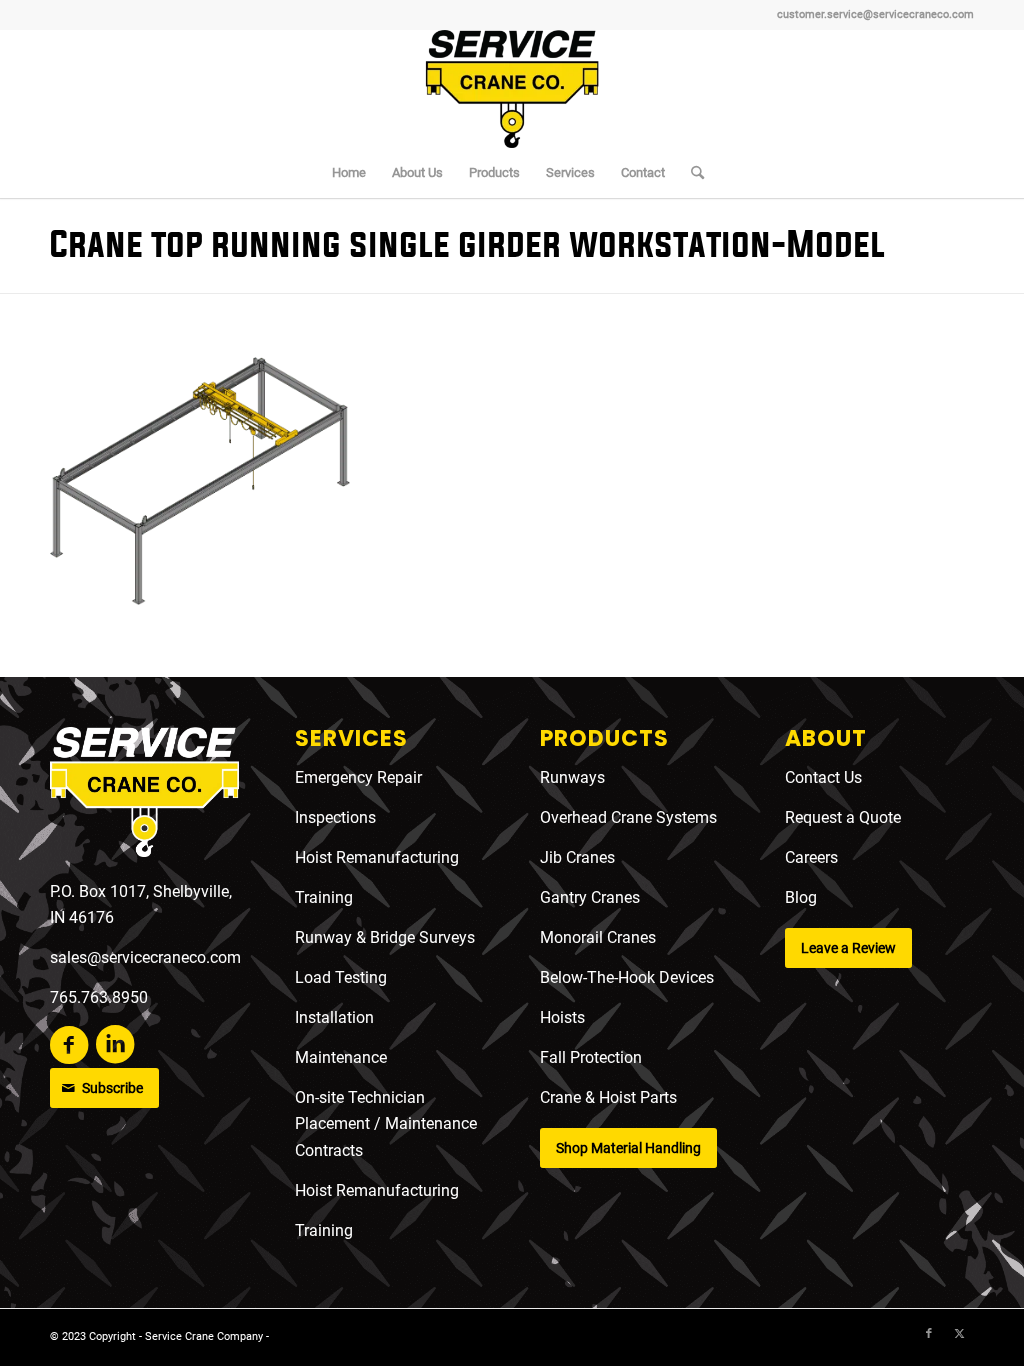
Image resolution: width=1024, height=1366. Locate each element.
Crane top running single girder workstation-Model (467, 245)
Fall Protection (591, 1057)
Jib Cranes (577, 857)
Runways (572, 777)
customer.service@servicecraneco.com (875, 14)
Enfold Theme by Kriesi (329, 1336)
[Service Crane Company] (512, 89)
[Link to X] (959, 1334)
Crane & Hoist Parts (608, 1097)
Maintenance (341, 1057)
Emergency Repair (358, 777)
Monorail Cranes (598, 937)
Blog (801, 897)
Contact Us (823, 777)
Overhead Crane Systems (628, 817)
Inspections (335, 817)
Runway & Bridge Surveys (385, 937)
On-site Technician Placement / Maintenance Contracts (386, 1124)
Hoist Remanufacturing (377, 857)
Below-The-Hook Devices (627, 977)
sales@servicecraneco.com (145, 957)
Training (324, 897)
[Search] (691, 173)
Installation (334, 1017)
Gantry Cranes (590, 897)
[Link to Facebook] (929, 1334)
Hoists (562, 1017)
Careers (811, 857)
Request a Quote (843, 817)
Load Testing (341, 977)
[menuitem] (349, 173)
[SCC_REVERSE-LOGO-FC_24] (144, 796)
